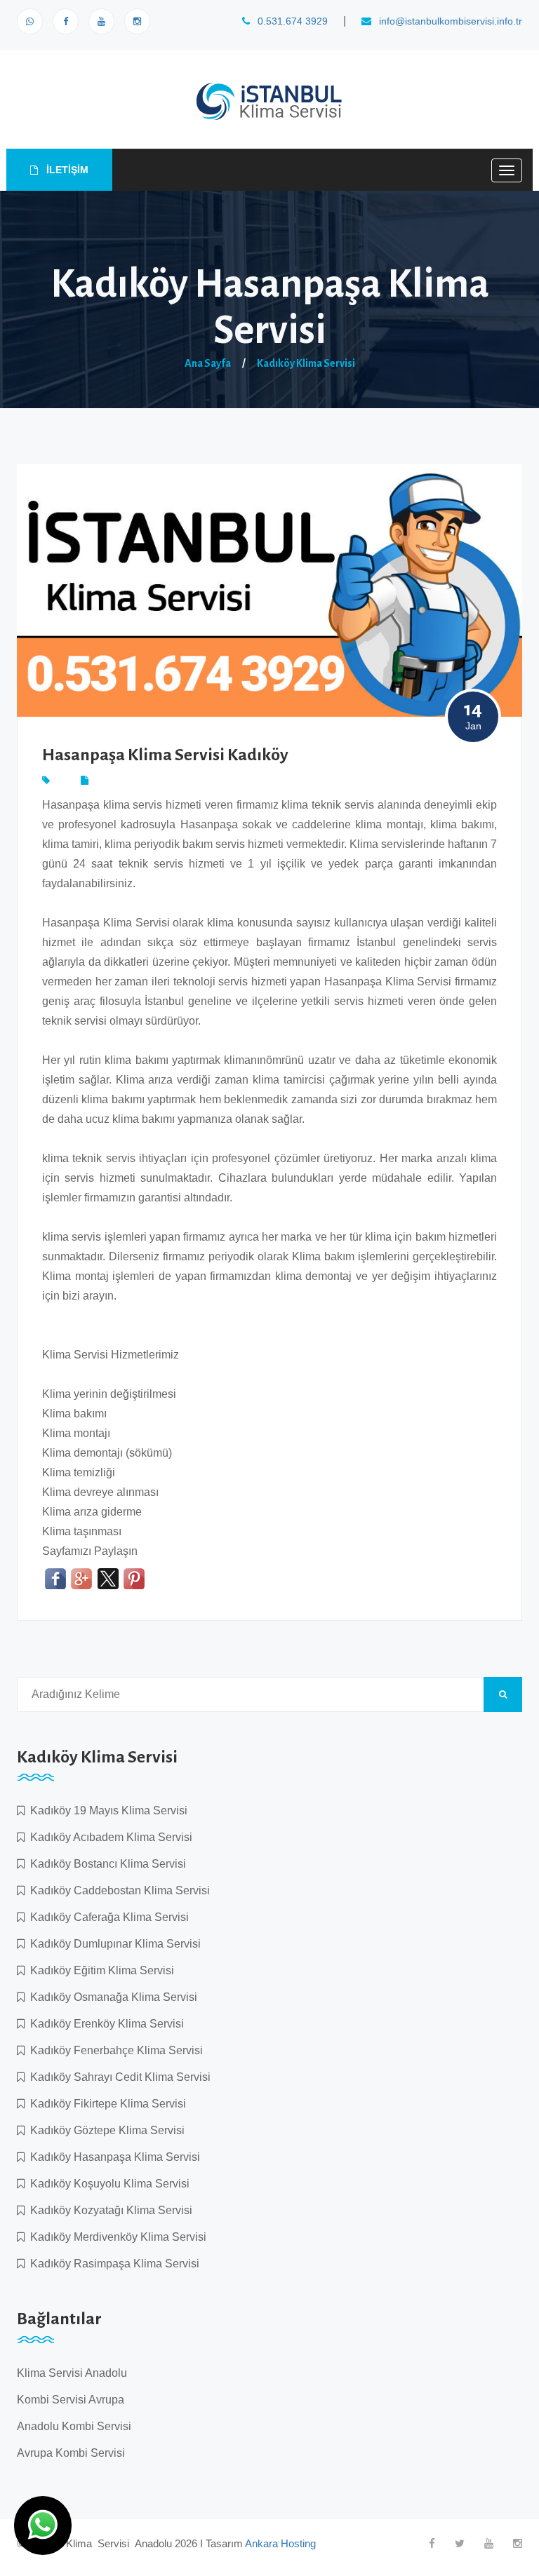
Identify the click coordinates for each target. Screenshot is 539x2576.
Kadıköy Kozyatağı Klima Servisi (108, 2210)
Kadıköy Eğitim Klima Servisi (99, 1970)
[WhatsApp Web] (30, 21)
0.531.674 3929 (291, 21)
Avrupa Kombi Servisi (71, 2453)
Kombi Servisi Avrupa (71, 2400)
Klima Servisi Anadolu (72, 2373)
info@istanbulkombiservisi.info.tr (449, 21)
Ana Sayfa (208, 363)
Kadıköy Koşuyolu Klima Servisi (107, 2184)
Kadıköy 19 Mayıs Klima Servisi (106, 1810)
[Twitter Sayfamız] (460, 2543)
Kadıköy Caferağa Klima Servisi (107, 1917)
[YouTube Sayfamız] (101, 21)
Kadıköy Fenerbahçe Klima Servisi (114, 2050)
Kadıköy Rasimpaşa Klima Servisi (112, 2264)
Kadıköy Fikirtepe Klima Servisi (105, 2104)
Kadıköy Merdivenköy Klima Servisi (115, 2237)
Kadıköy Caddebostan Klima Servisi (117, 1890)
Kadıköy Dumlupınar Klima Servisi (113, 1944)
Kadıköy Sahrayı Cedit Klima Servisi (118, 2077)
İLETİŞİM (66, 170)
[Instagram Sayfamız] (137, 21)
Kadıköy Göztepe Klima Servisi (105, 2130)
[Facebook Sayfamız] (66, 21)
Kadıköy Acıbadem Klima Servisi (108, 1837)
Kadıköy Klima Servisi (306, 363)
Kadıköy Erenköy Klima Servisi (104, 2024)
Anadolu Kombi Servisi (74, 2426)
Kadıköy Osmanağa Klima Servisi (111, 1997)
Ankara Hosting (280, 2543)
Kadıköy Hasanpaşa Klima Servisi (112, 2157)
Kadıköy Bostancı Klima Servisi (105, 1864)
